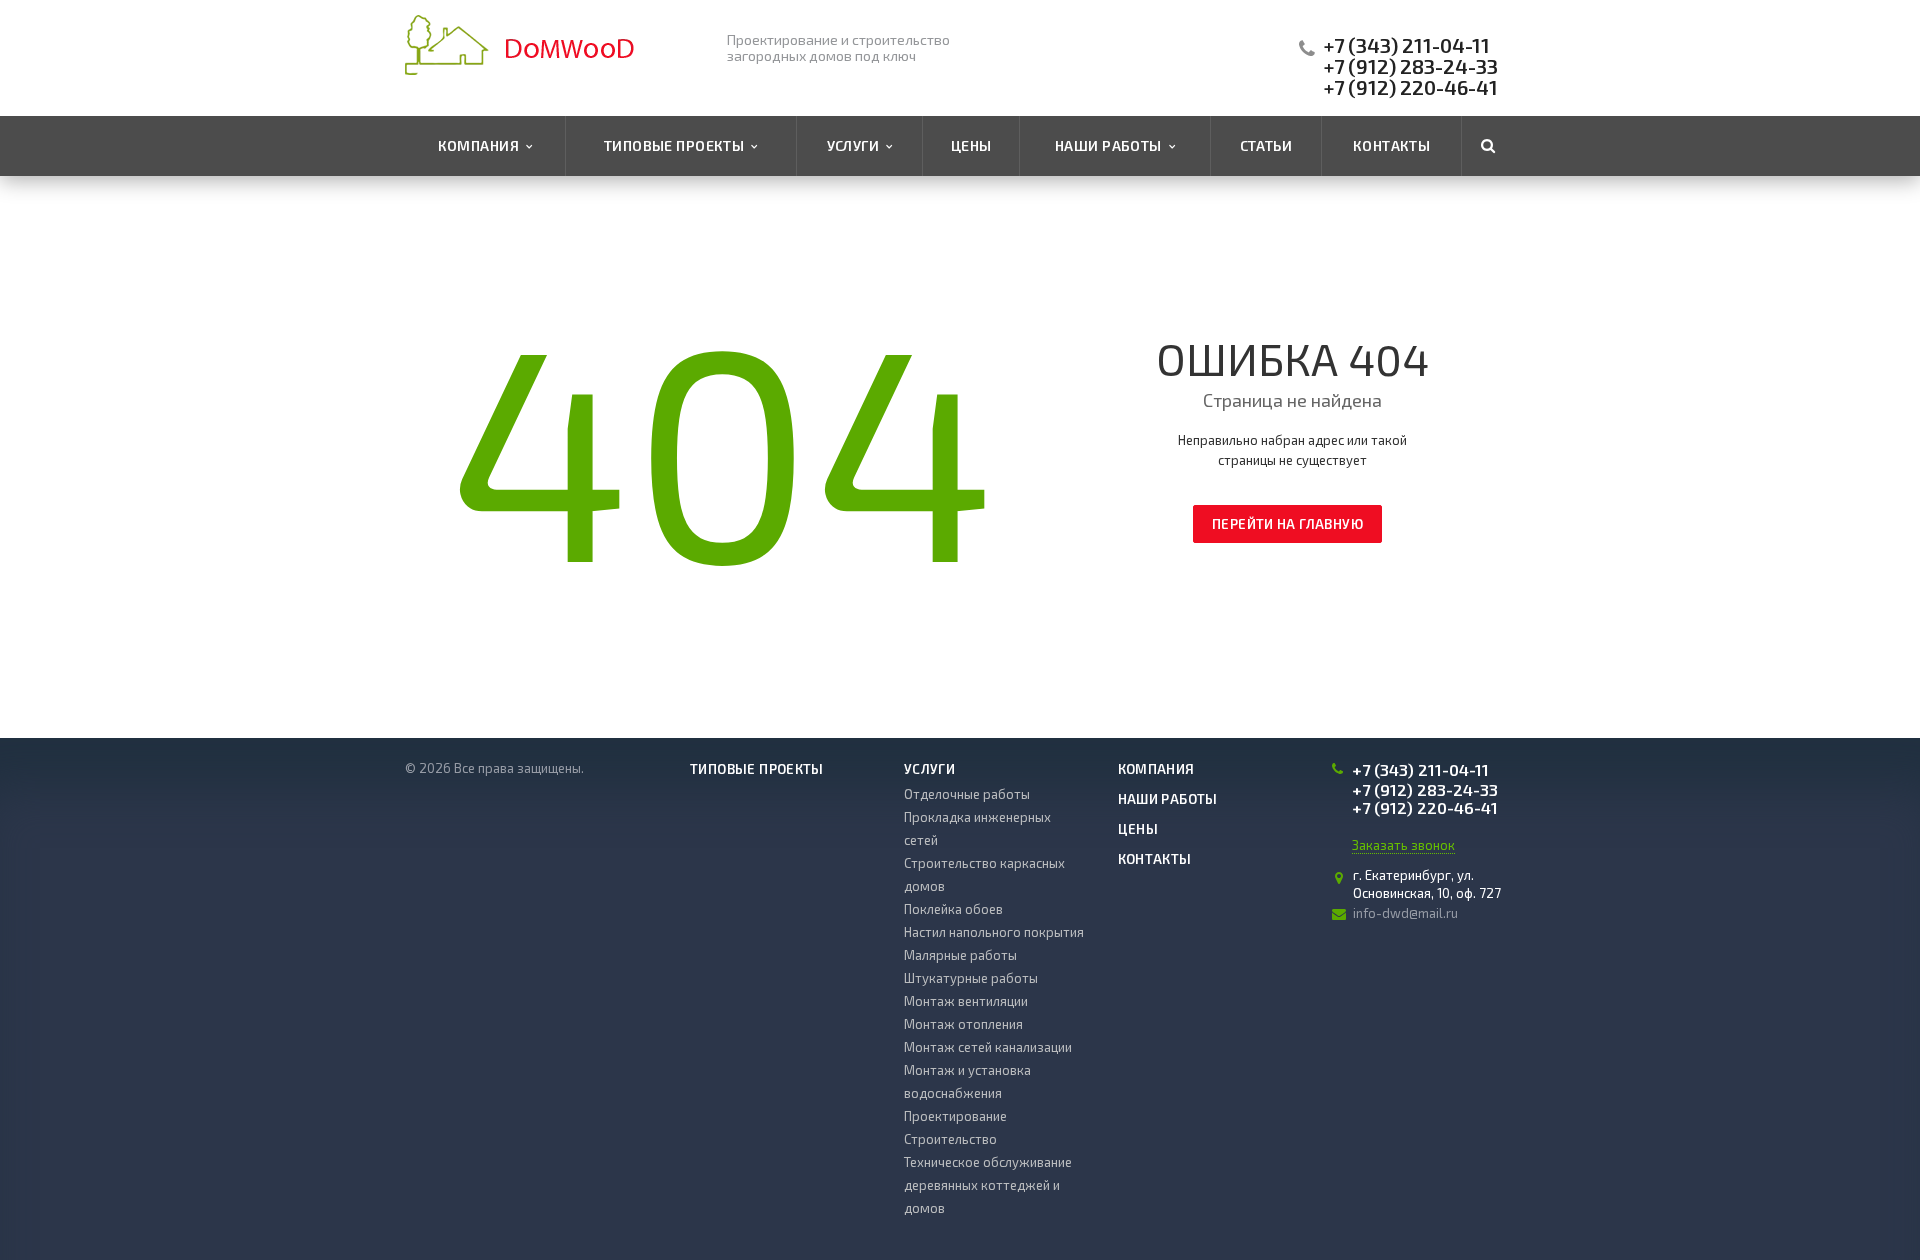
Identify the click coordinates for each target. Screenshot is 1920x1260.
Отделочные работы (967, 794)
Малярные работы (960, 955)
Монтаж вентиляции (966, 1001)
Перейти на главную (1287, 524)
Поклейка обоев (953, 909)
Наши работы (1111, 145)
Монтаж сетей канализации (988, 1047)
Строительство (950, 1139)
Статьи (1266, 145)
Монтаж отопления (963, 1024)
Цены (971, 145)
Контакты (1391, 145)
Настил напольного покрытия (994, 932)
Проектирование (955, 1116)
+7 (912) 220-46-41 (1411, 87)
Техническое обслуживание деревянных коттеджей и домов (988, 1185)
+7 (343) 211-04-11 (1407, 45)
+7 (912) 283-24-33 (1411, 66)
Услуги (856, 145)
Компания (482, 145)
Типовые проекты (677, 145)
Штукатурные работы (971, 978)
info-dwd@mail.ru (1405, 913)
